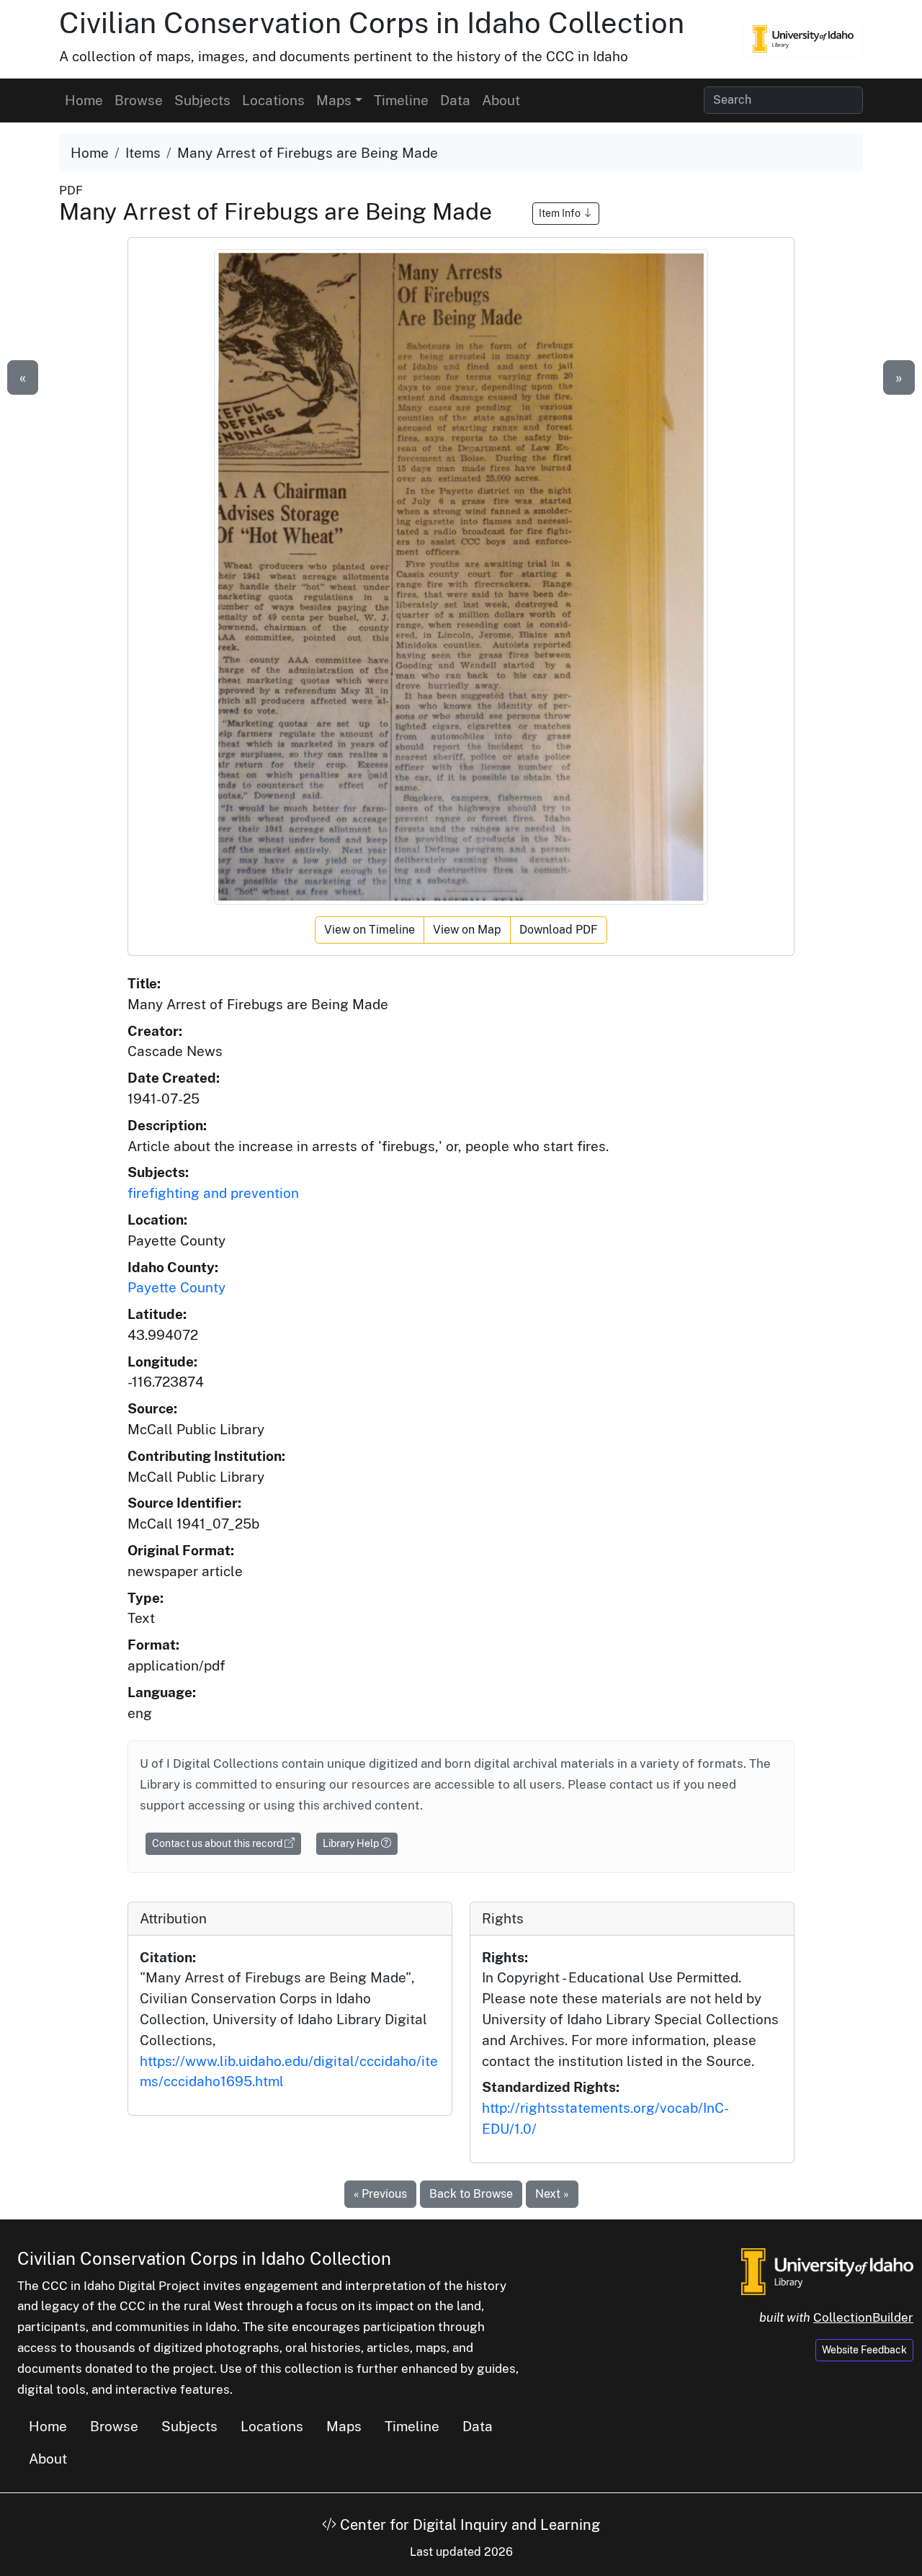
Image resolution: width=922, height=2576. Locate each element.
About (501, 100)
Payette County (176, 1287)
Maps (344, 2426)
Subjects (202, 100)
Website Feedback (864, 2350)
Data (455, 100)
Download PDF (559, 930)
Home (84, 100)
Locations (273, 100)
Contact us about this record (218, 1843)
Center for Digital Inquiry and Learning (468, 2525)
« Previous (380, 2194)
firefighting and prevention (213, 1193)
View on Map (467, 930)
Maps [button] (334, 100)
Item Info (561, 213)
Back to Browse (471, 2194)
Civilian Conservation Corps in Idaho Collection (372, 23)
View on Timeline (370, 930)
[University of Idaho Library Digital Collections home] (827, 2270)
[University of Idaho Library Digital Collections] (803, 39)
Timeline (401, 100)
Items (143, 153)
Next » (552, 2194)
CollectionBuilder (863, 2317)
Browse (139, 100)
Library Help (352, 1843)
